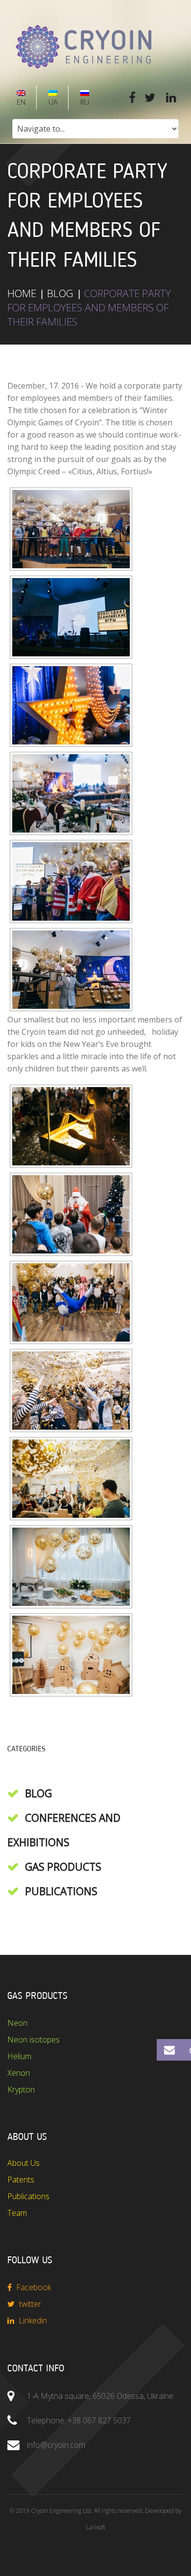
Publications (61, 1891)
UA (52, 102)
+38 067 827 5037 (99, 2420)
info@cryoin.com (56, 2445)
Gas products (63, 1867)
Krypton (21, 2089)
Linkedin (32, 2321)
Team (17, 2213)
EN (20, 102)
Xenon (19, 2073)
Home (22, 293)
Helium (19, 2056)
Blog (60, 293)
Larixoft (96, 2527)
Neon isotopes (34, 2040)
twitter (29, 2304)
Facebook (33, 2287)
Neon (17, 2023)
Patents (21, 2180)
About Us (24, 2163)
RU (84, 102)
